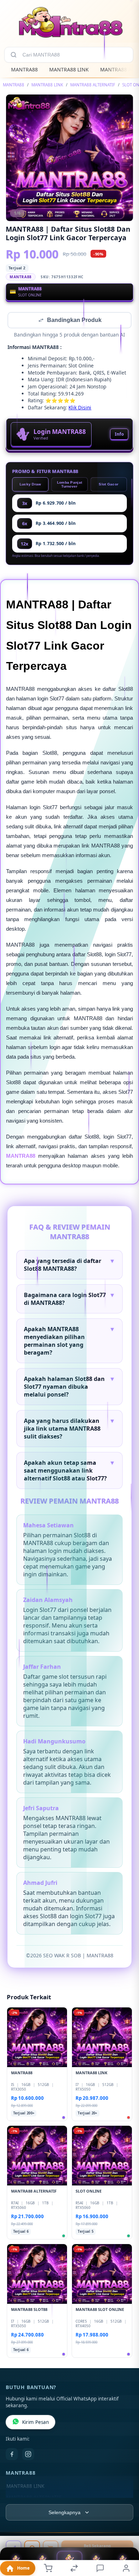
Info (119, 435)
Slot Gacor (109, 485)
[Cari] (14, 55)
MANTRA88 (24, 69)
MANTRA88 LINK (69, 69)
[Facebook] (12, 2455)
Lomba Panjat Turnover (70, 485)
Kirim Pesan (35, 2423)
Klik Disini (80, 408)
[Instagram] (28, 2455)
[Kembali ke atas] (125, 2528)
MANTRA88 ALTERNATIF (93, 85)
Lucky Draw (30, 485)
